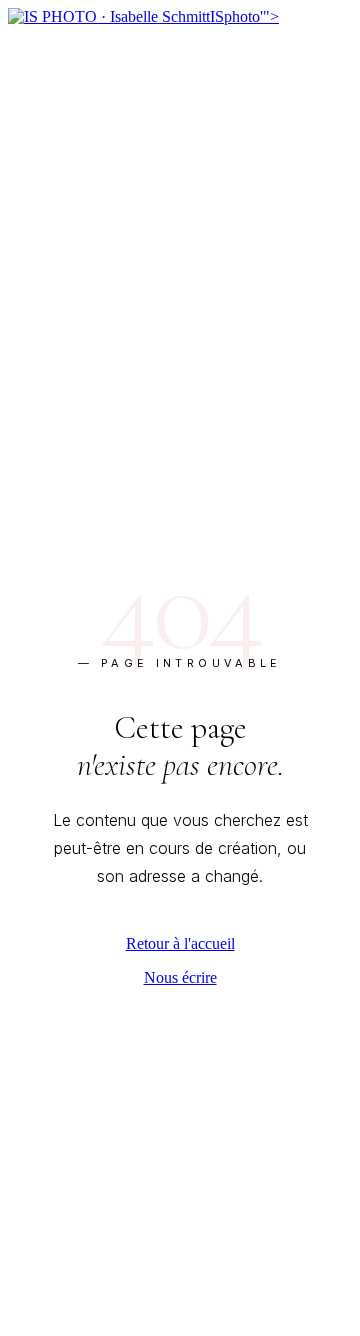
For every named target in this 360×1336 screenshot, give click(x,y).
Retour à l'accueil (180, 943)
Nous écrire (180, 977)
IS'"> (244, 16)
